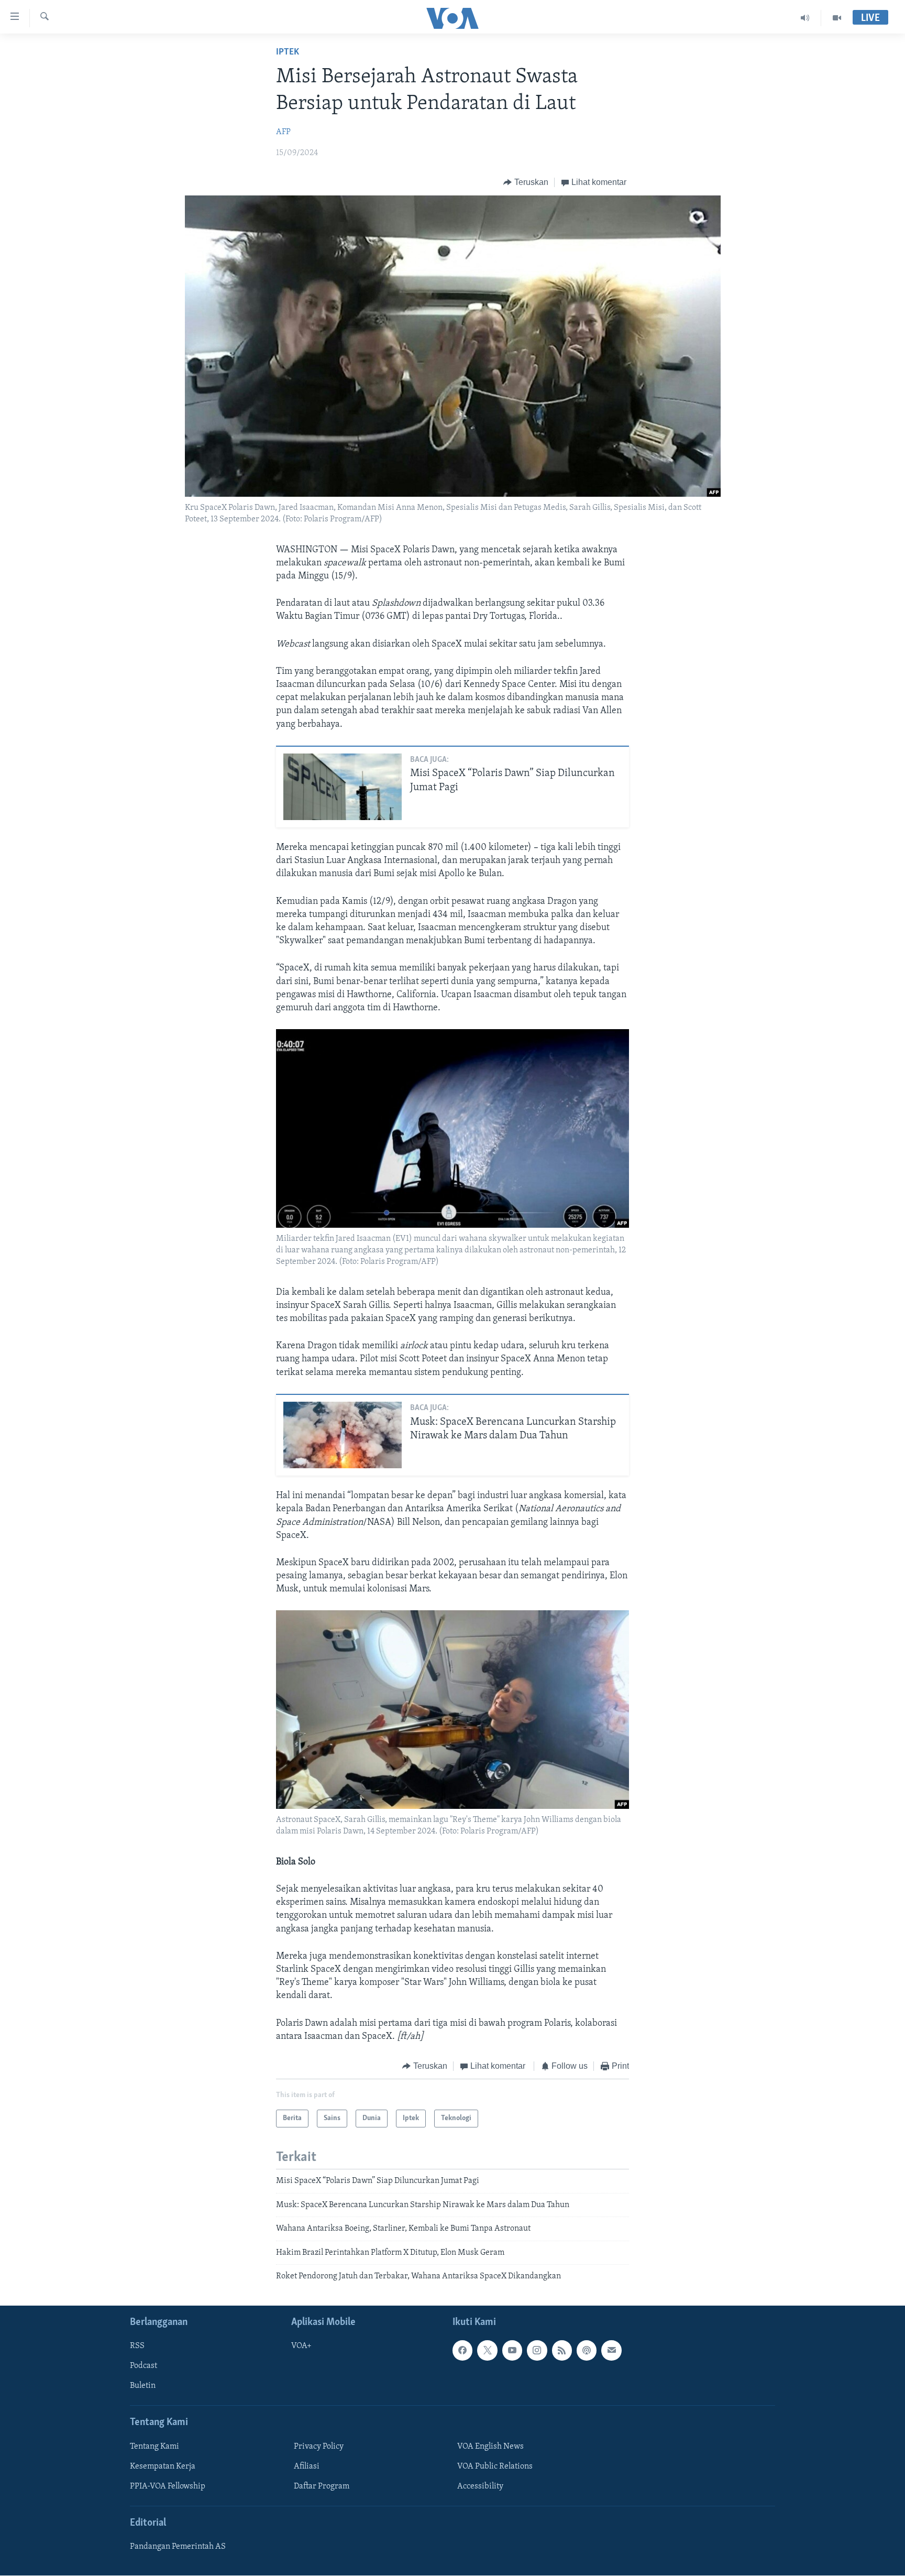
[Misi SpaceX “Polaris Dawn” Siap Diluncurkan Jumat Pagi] (343, 787)
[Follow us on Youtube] (512, 2351)
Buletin (143, 2386)
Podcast (144, 2366)
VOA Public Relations (495, 2466)
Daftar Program (322, 2486)
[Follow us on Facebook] (462, 2351)
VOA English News (490, 2447)
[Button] (526, 182)
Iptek (288, 52)
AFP (283, 132)
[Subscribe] (611, 2351)
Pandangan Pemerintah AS (178, 2547)
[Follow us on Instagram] (537, 2351)
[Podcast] (587, 2351)
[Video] (837, 18)
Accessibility (480, 2486)
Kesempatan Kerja (163, 2466)
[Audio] (805, 18)
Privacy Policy (319, 2447)
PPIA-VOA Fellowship (168, 2486)
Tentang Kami (154, 2447)
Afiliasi (307, 2466)
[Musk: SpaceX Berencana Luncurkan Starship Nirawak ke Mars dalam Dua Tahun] (343, 1435)
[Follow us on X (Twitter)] (487, 2351)
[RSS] (562, 2351)
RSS (137, 2346)
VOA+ (301, 2346)
